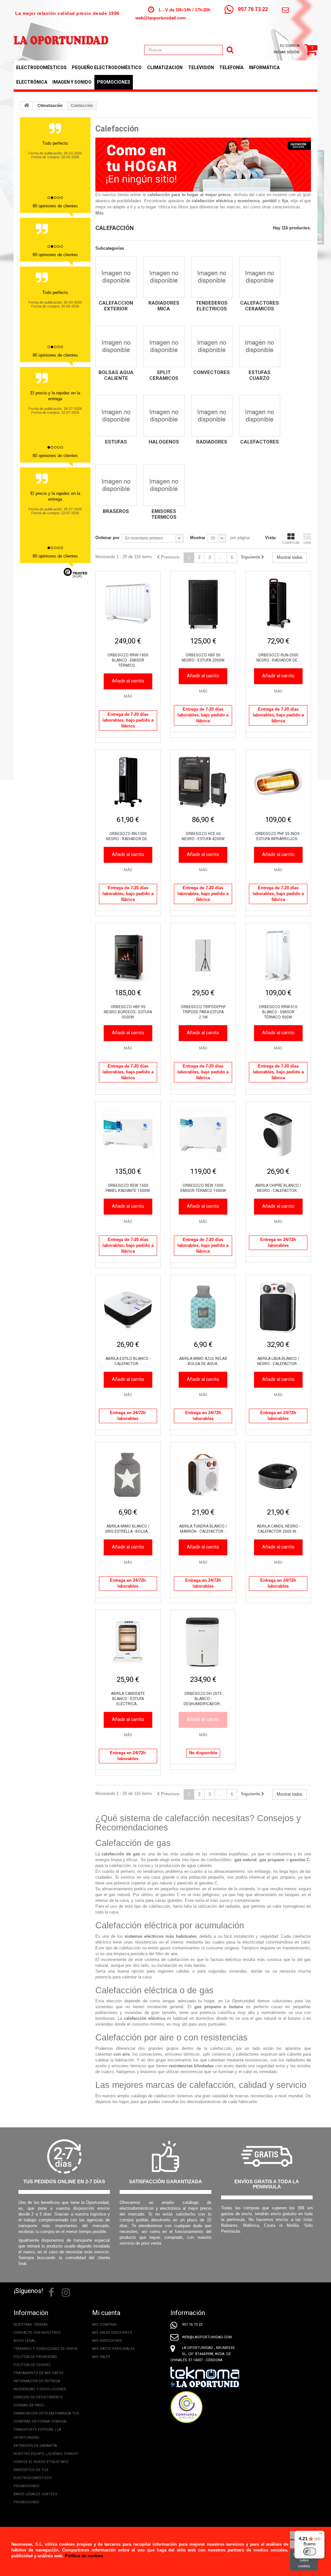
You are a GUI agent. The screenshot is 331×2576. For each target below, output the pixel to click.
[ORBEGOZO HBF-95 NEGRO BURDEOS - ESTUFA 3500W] (128, 955)
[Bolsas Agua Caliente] (116, 346)
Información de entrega (37, 2381)
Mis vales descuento (112, 2333)
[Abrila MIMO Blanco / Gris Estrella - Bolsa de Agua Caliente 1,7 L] (128, 1475)
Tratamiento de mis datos (39, 2373)
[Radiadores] (212, 416)
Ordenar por (107, 538)
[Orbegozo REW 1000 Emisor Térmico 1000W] (203, 1134)
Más (99, 213)
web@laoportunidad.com (161, 18)
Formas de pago (29, 2405)
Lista (307, 542)
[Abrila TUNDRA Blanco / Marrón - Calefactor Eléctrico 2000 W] (203, 1475)
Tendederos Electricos (212, 306)
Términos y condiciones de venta (45, 2349)
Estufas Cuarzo (260, 375)
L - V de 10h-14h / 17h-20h (185, 10)
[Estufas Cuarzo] (260, 346)
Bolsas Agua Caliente (116, 375)
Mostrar (198, 538)
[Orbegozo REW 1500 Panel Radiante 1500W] (128, 1134)
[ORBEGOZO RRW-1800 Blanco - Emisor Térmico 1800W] (128, 604)
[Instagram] (66, 2292)
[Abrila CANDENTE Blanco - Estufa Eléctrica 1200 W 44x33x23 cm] (128, 1642)
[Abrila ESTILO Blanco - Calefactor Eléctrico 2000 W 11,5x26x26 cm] (128, 1307)
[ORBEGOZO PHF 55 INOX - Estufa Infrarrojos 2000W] (278, 782)
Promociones (114, 82)
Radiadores (212, 442)
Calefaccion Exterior (116, 306)
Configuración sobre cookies (304, 2560)
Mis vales (101, 2357)
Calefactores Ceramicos (260, 306)
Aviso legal (25, 2341)
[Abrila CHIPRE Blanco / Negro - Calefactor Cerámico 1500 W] (278, 1134)
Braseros (116, 511)
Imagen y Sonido (72, 82)
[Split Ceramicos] (164, 346)
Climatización (165, 68)
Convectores (212, 372)
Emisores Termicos (164, 514)
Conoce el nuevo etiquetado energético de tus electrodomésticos (41, 2470)
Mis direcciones (107, 2341)
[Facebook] (51, 2292)
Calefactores (260, 442)
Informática (264, 68)
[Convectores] (212, 346)
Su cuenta (289, 46)
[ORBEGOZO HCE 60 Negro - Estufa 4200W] (203, 782)
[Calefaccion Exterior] (116, 277)
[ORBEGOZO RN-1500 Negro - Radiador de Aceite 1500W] (128, 782)
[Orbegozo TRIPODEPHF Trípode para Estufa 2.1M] (203, 955)
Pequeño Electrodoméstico (107, 68)
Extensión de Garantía (35, 2446)
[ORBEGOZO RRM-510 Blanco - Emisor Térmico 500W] (278, 955)
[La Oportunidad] (61, 37)
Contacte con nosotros (37, 2333)
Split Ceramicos (164, 375)
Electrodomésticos (41, 68)
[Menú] (321, 2535)
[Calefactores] (260, 416)
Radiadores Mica (164, 306)
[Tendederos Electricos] (212, 277)
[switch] (310, 2551)
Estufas (116, 442)
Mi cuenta (106, 2313)
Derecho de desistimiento (38, 2397)
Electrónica (32, 82)
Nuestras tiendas (31, 2325)
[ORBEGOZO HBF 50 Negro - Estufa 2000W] (203, 604)
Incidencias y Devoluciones (40, 2389)
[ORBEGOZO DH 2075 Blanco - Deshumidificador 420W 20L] (203, 1642)
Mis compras (105, 2325)
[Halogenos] (164, 416)
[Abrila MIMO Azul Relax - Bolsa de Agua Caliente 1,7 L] (203, 1307)
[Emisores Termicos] (164, 485)
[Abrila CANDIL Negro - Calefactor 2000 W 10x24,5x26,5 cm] (278, 1475)
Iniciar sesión (286, 52)
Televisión (201, 68)
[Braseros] (116, 485)
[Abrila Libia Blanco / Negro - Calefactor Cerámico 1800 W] (278, 1307)
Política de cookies (32, 2365)
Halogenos (164, 442)
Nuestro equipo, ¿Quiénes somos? (46, 2454)
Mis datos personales (113, 2349)
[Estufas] (116, 416)
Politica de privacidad (35, 2357)
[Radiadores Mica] (164, 277)
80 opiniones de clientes (55, 206)
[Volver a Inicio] (27, 106)
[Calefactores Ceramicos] (260, 277)
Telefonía (231, 68)
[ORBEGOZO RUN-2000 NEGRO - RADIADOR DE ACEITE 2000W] (278, 604)
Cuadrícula (291, 542)
